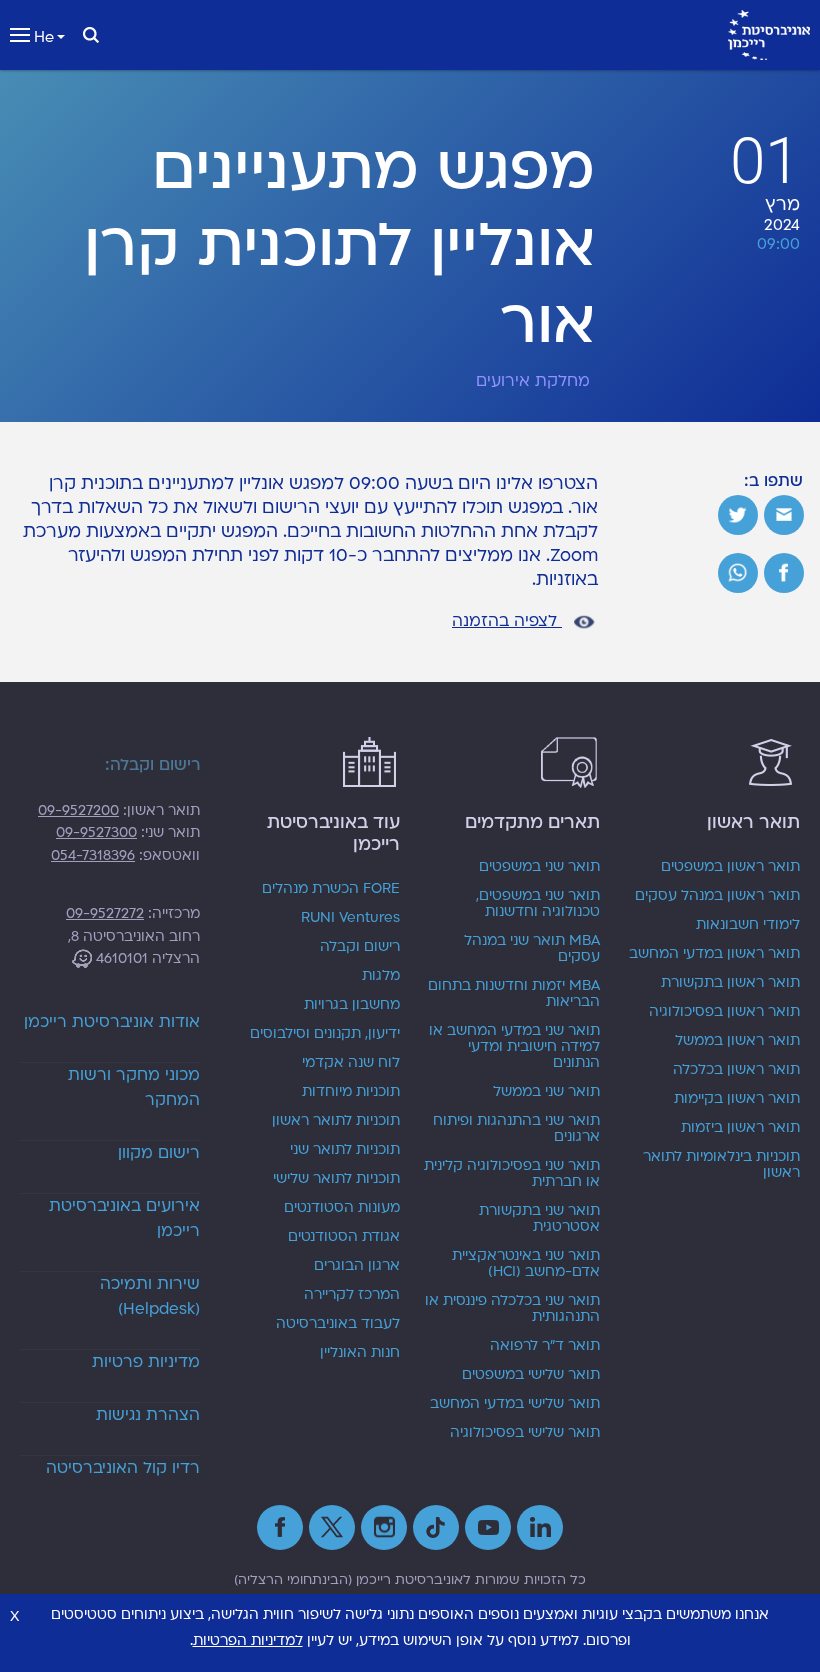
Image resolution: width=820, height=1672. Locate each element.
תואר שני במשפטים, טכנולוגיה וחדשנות (538, 904)
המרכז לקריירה (352, 1295)
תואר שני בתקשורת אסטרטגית (539, 1219)
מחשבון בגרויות (352, 1005)
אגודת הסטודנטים (344, 1237)
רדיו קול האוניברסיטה (123, 1468)
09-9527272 (105, 913)
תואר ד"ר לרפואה (545, 1346)
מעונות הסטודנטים (342, 1208)
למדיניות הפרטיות (248, 1640)
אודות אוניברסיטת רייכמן (112, 1022)
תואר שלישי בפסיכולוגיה (525, 1433)
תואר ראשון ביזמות (740, 1128)
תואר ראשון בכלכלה (736, 1070)
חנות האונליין (360, 1353)
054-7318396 (93, 855)
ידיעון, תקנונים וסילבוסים (325, 1034)
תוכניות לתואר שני (345, 1150)
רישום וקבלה (360, 947)
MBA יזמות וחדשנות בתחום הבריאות (514, 994)
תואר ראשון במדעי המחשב (714, 954)
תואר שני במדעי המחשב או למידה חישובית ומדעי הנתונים (514, 1047)
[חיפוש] (91, 35)
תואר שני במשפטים (539, 867)
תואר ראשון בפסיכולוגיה (724, 1012)
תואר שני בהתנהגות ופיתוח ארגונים (516, 1129)
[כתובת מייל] (784, 515)
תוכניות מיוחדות (351, 1092)
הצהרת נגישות (148, 1415)
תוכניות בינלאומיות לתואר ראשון (721, 1165)
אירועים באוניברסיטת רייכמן (124, 1218)
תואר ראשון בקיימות (737, 1099)
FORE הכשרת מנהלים (331, 889)
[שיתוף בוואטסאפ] (738, 573)
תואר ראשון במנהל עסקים (717, 896)
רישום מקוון (159, 1153)
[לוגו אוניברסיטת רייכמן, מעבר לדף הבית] (769, 35)
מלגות (381, 976)
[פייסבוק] (784, 573)
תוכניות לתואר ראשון (336, 1121)
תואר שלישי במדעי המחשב (515, 1404)
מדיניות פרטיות (146, 1362)
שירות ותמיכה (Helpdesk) (150, 1296)
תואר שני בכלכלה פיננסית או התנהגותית (512, 1309)
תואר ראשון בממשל (737, 1041)
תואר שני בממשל (546, 1092)
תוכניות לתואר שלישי (336, 1179)
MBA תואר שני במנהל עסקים (532, 949)
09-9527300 (96, 832)
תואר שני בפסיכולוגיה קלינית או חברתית (512, 1174)
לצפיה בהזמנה (507, 621)
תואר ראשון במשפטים (730, 867)
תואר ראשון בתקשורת (730, 983)
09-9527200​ (78, 810)
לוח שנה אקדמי (351, 1063)
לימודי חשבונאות (748, 925)
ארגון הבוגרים (357, 1266)
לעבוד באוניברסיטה (338, 1324)
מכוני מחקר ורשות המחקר (134, 1087)
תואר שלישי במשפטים (531, 1375)
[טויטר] (738, 515)
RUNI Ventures (350, 918)
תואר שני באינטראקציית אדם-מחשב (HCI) (526, 1264)
